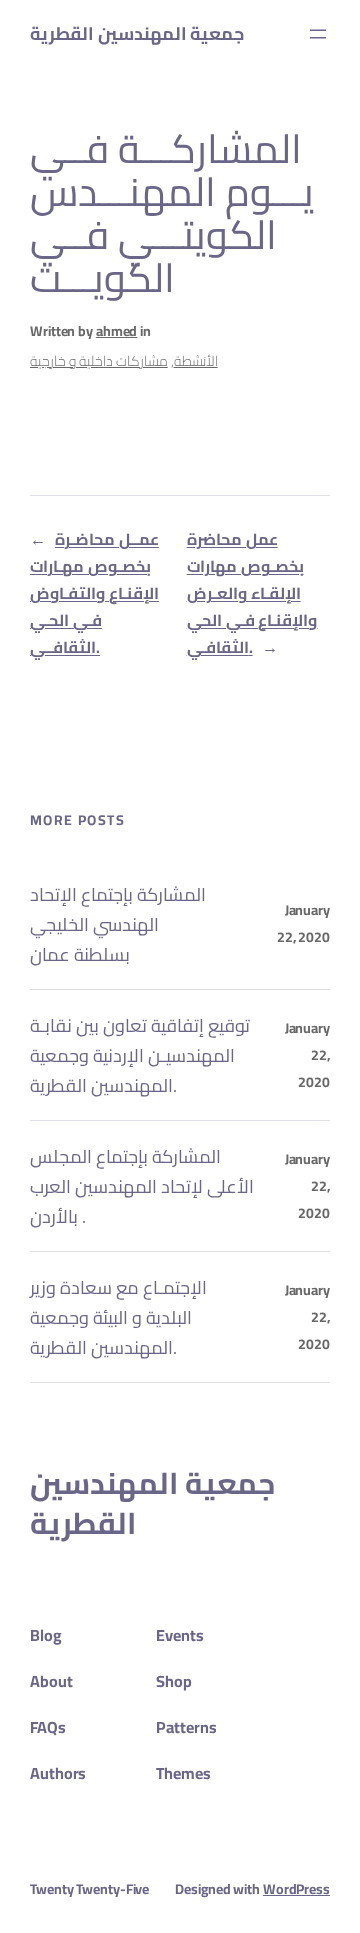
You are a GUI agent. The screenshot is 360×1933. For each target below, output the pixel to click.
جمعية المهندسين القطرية (137, 33)
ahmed (117, 331)
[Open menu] (318, 34)
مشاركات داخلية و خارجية (99, 361)
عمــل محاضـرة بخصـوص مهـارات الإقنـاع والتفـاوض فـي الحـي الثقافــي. (94, 593)
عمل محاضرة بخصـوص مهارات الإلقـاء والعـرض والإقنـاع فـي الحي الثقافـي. (252, 593)
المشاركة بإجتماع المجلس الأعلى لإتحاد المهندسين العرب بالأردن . (142, 1186)
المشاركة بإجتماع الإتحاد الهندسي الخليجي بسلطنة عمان (118, 924)
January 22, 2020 (303, 923)
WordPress (296, 1889)
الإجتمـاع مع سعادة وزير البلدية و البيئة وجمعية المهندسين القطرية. (118, 1317)
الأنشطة (196, 361)
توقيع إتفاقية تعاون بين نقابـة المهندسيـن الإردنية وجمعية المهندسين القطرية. (140, 1055)
